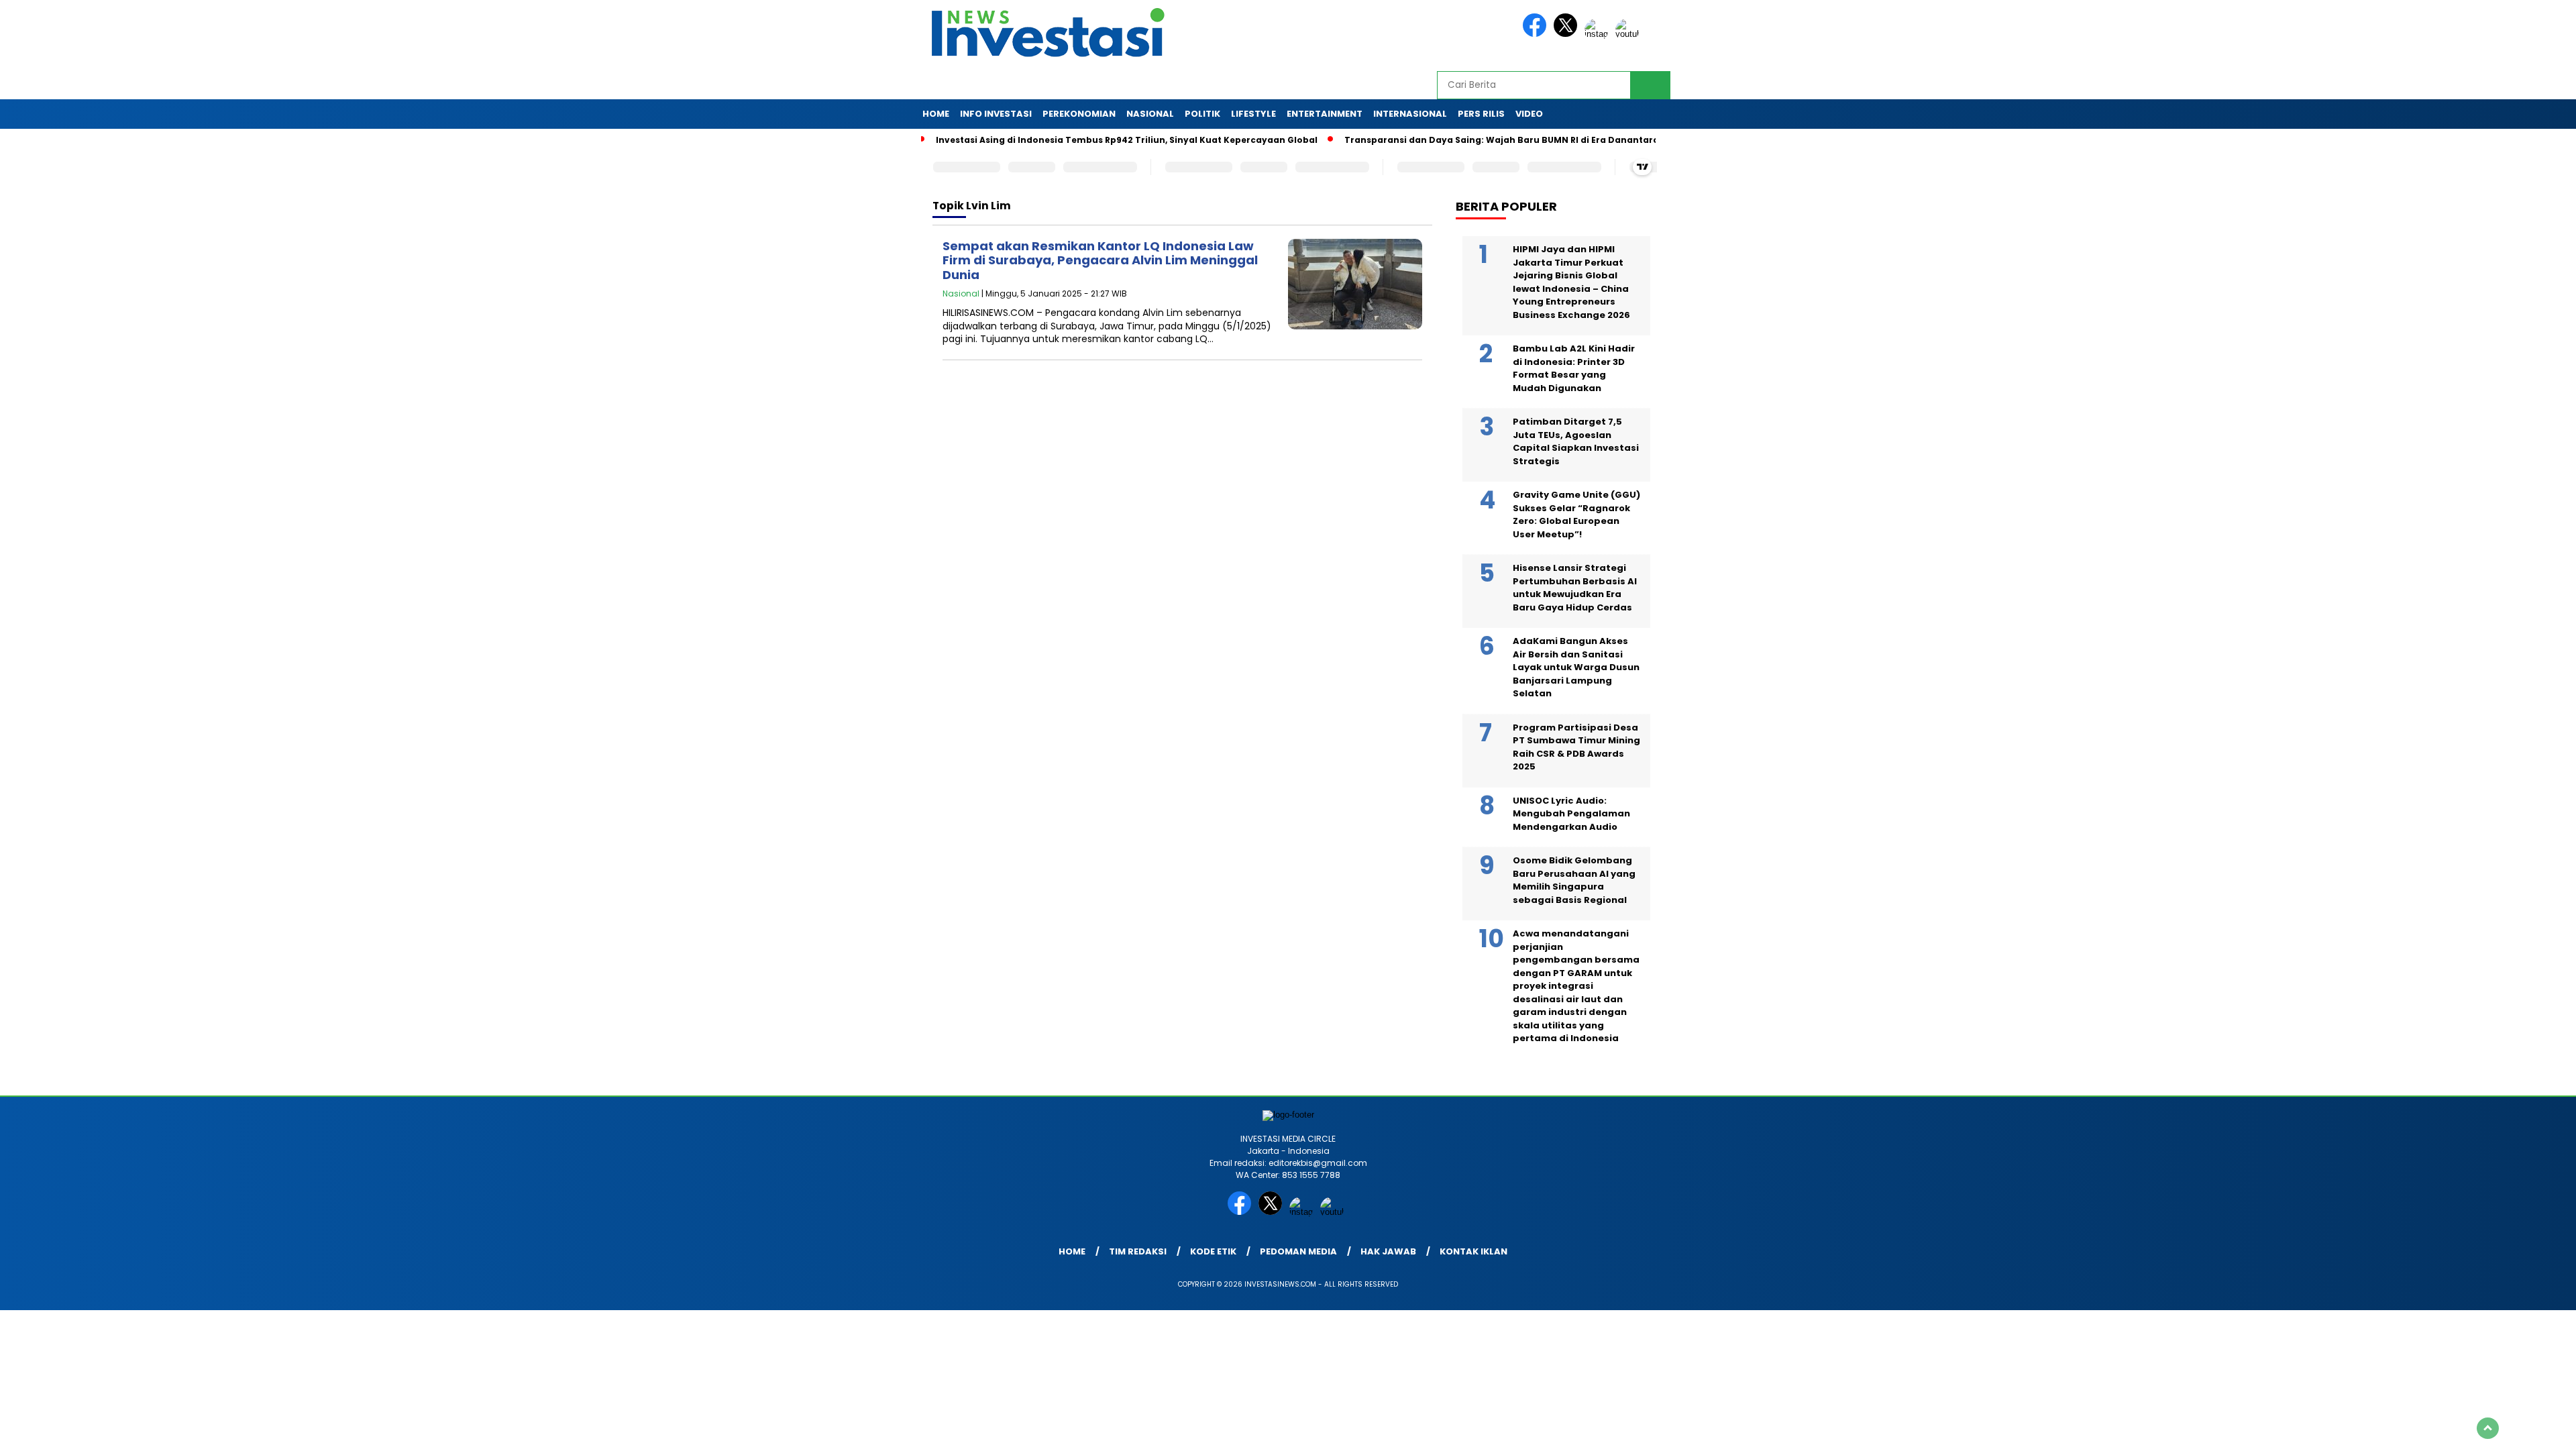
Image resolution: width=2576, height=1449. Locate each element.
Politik (1202, 114)
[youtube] (1629, 34)
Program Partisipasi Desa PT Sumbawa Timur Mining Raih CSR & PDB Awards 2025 (1576, 747)
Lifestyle (1253, 114)
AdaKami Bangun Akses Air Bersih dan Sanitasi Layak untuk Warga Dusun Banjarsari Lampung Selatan (1576, 667)
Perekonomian (1079, 114)
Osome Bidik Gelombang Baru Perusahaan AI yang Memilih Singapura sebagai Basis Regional (1574, 880)
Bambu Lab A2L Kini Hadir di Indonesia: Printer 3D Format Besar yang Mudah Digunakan (1574, 368)
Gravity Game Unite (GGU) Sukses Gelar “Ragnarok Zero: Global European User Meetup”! (1576, 515)
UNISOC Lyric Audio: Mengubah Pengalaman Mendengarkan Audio (1571, 814)
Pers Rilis (1481, 114)
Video (1529, 114)
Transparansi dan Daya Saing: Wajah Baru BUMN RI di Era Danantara (1502, 140)
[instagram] (1599, 34)
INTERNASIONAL (1410, 114)
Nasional (1150, 114)
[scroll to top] (2488, 1428)
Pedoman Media (1298, 1251)
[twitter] (1568, 34)
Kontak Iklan (1473, 1251)
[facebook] (1537, 34)
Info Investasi (996, 114)
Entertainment (1325, 114)
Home (936, 114)
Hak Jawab (1388, 1251)
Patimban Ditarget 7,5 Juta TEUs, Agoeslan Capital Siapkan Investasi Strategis (1576, 441)
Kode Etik (1213, 1251)
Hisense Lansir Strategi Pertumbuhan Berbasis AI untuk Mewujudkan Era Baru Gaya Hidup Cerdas (1575, 588)
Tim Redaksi (1138, 1251)
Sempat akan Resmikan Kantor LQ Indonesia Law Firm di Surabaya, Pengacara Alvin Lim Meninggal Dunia (1100, 260)
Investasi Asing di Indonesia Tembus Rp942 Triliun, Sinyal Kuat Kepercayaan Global (1127, 140)
